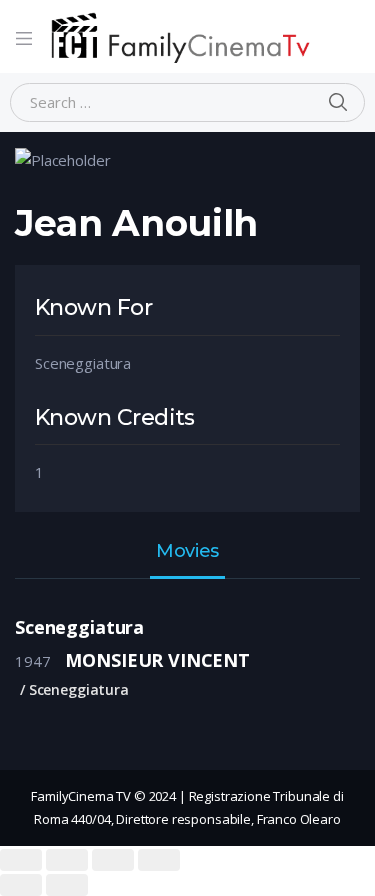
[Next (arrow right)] (67, 885)
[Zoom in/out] (159, 860)
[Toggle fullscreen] (113, 860)
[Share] (67, 860)
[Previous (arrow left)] (21, 885)
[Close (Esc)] (21, 860)
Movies (187, 552)
